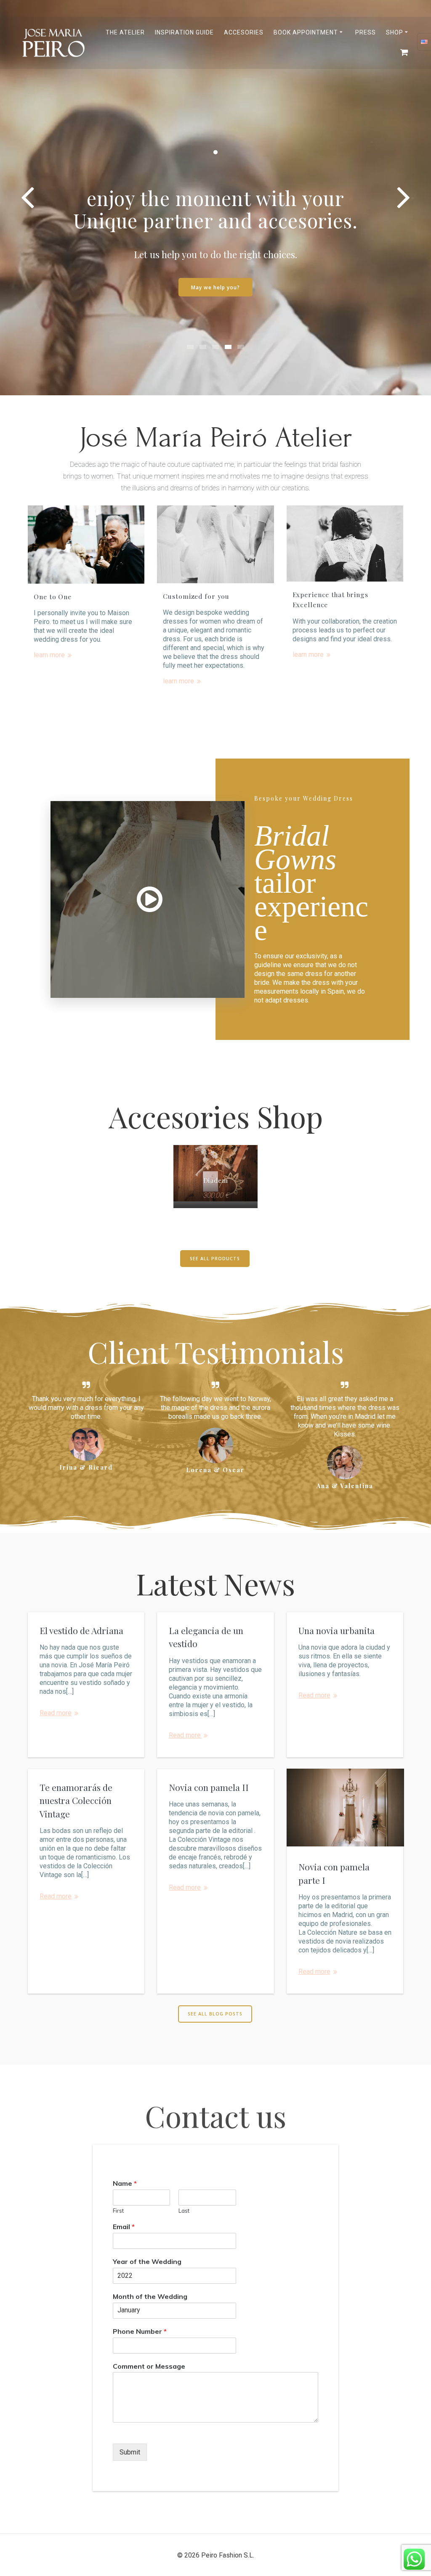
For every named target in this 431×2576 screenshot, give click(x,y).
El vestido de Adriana (81, 1630)
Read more (56, 1713)
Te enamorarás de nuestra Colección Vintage (76, 1800)
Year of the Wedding (147, 2261)
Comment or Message (149, 2366)
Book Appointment (306, 32)
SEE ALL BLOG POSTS (215, 2014)
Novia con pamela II (209, 1787)
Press (366, 32)
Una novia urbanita (337, 1630)
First (118, 2211)
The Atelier (125, 32)
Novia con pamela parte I (334, 1873)
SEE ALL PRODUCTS (215, 1259)
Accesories (244, 32)
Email (124, 2227)
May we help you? (215, 287)
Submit (130, 2452)
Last (184, 2211)
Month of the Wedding (150, 2296)
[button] (190, 347)
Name (125, 2183)
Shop (395, 32)
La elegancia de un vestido (206, 1637)
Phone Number (140, 2331)
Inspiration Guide (184, 32)
